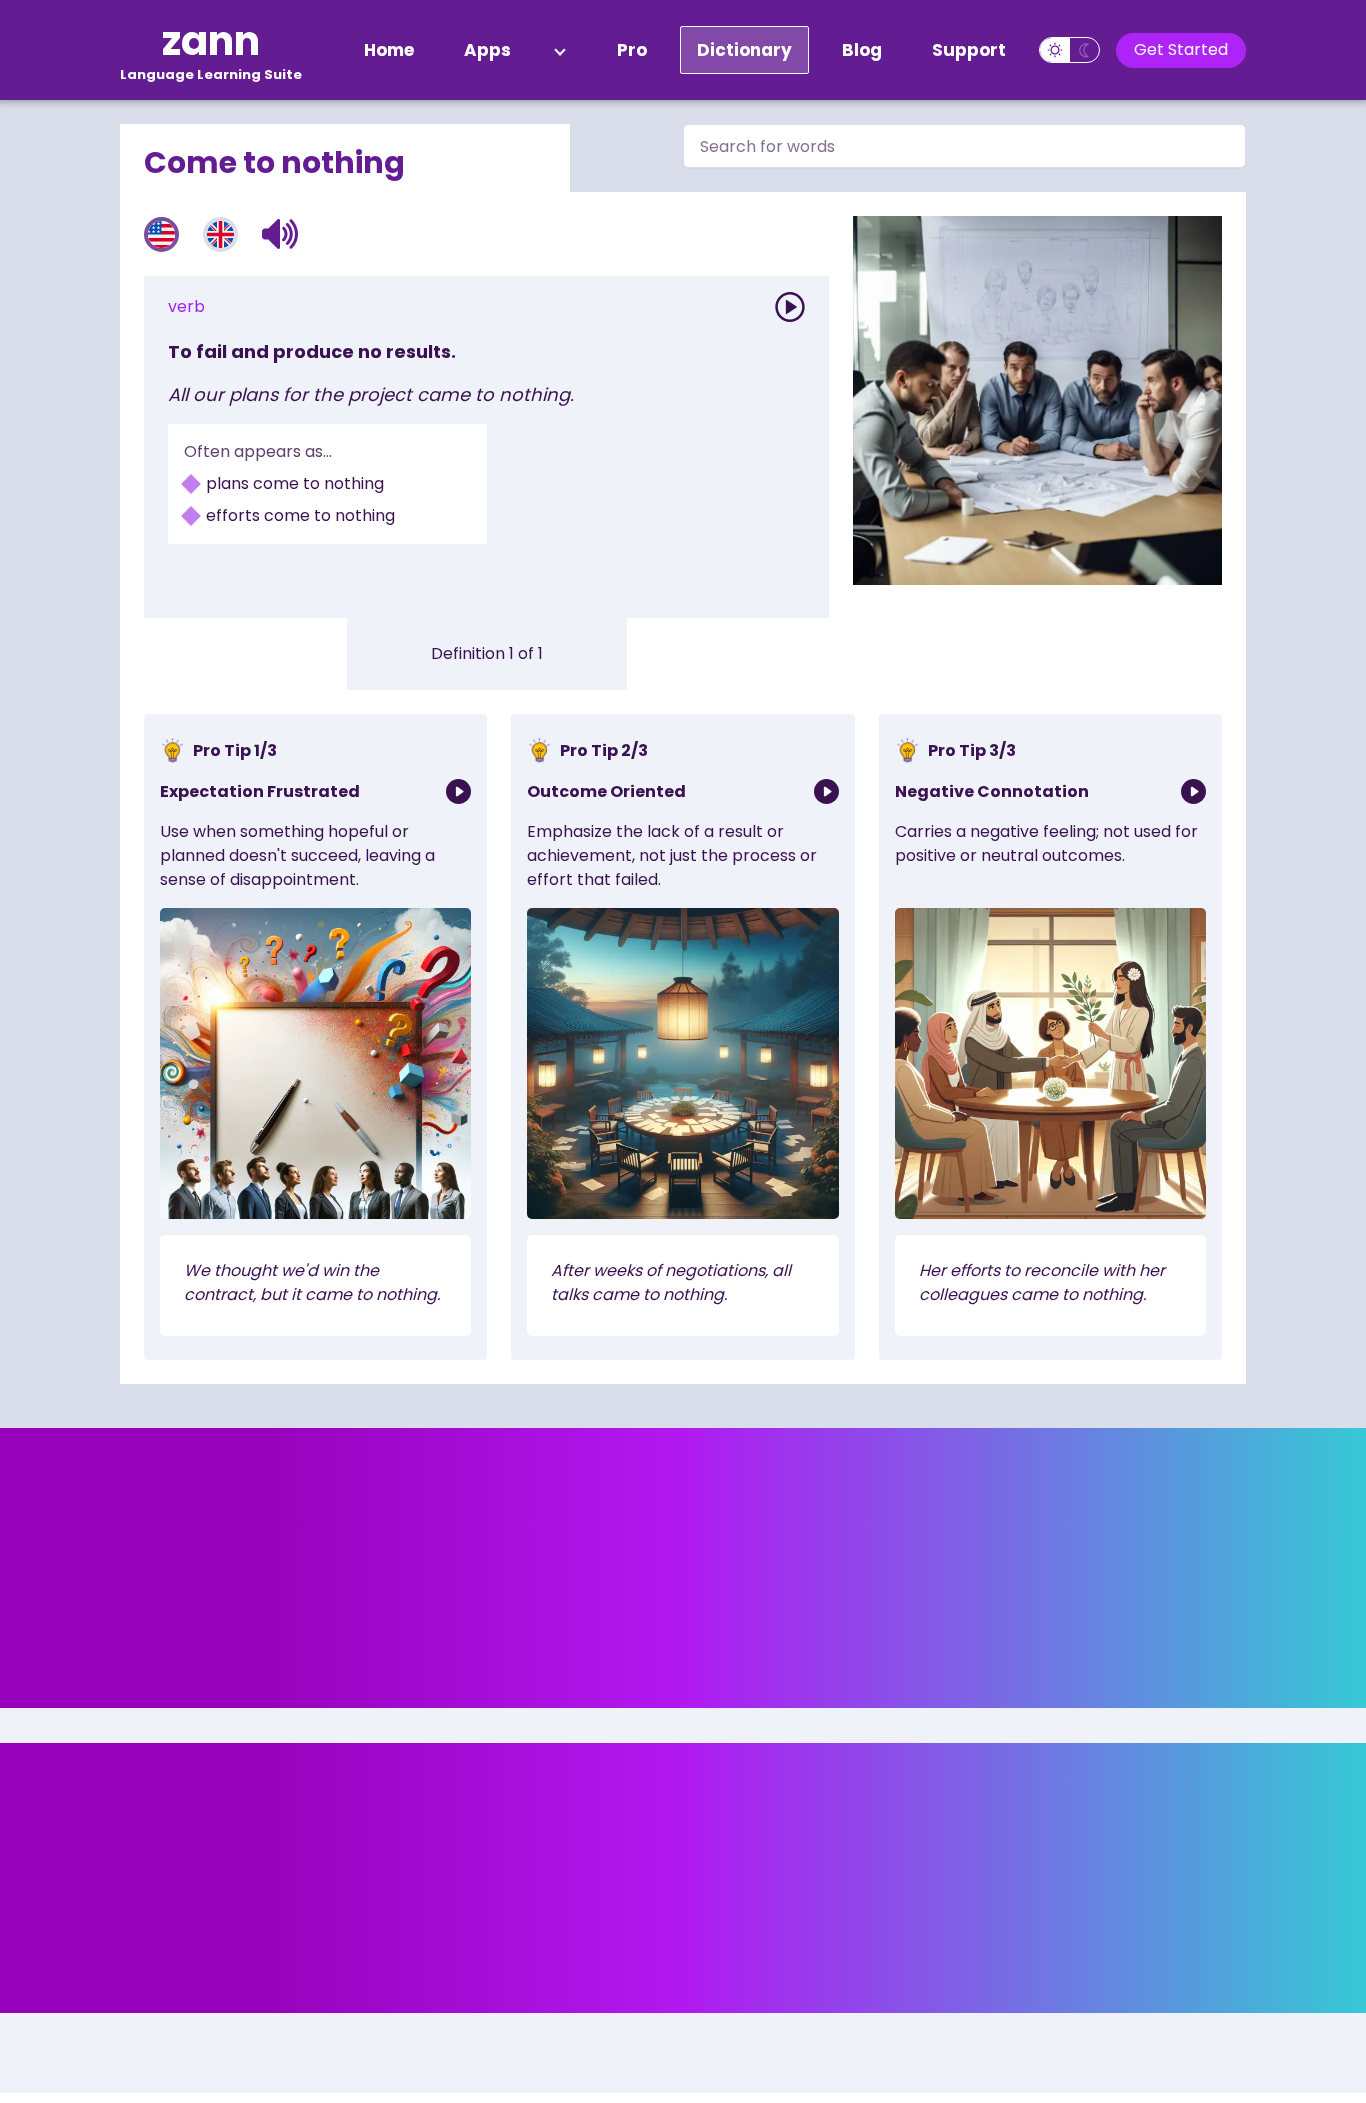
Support (969, 50)
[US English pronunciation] (161, 234)
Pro (632, 50)
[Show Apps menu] (560, 50)
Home (389, 50)
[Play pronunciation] (790, 307)
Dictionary (744, 50)
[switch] (1069, 50)
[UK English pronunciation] (220, 234)
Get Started (1181, 49)
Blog (862, 50)
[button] (280, 234)
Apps (487, 50)
